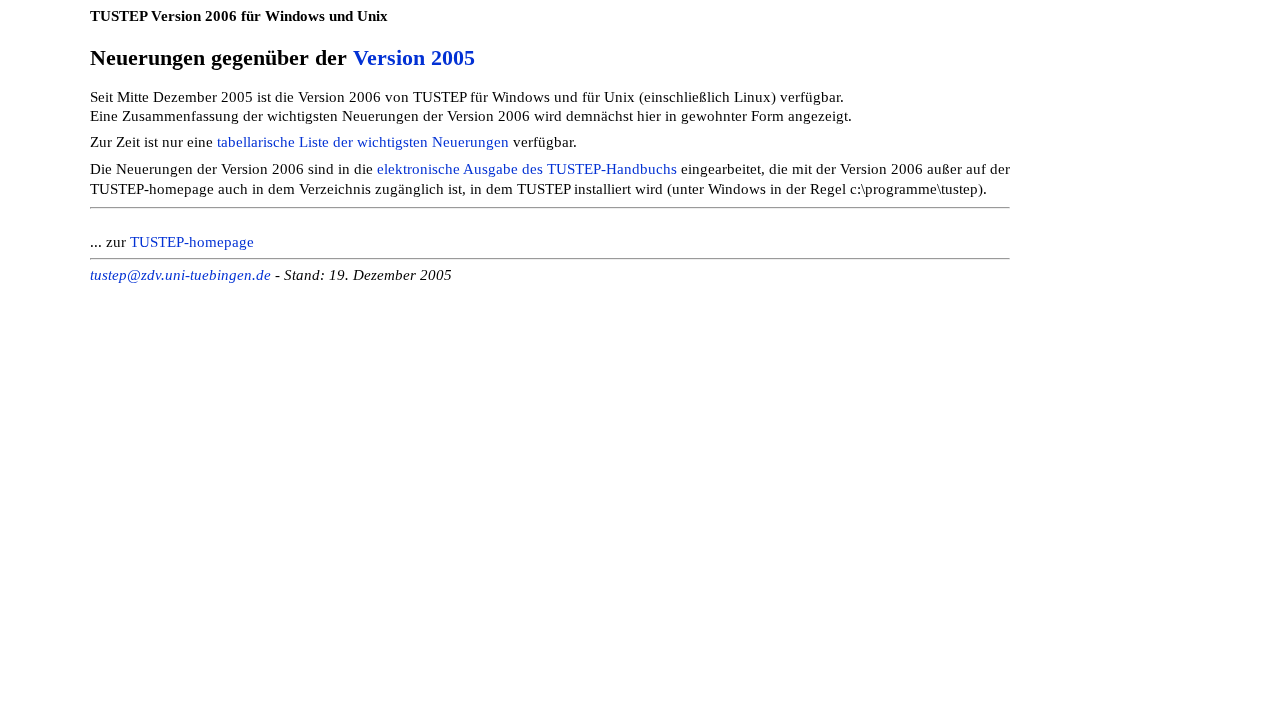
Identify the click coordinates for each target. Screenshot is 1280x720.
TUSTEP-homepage (192, 242)
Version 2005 (414, 57)
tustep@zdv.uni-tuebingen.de (180, 275)
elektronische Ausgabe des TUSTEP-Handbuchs (527, 169)
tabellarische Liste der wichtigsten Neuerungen (363, 142)
